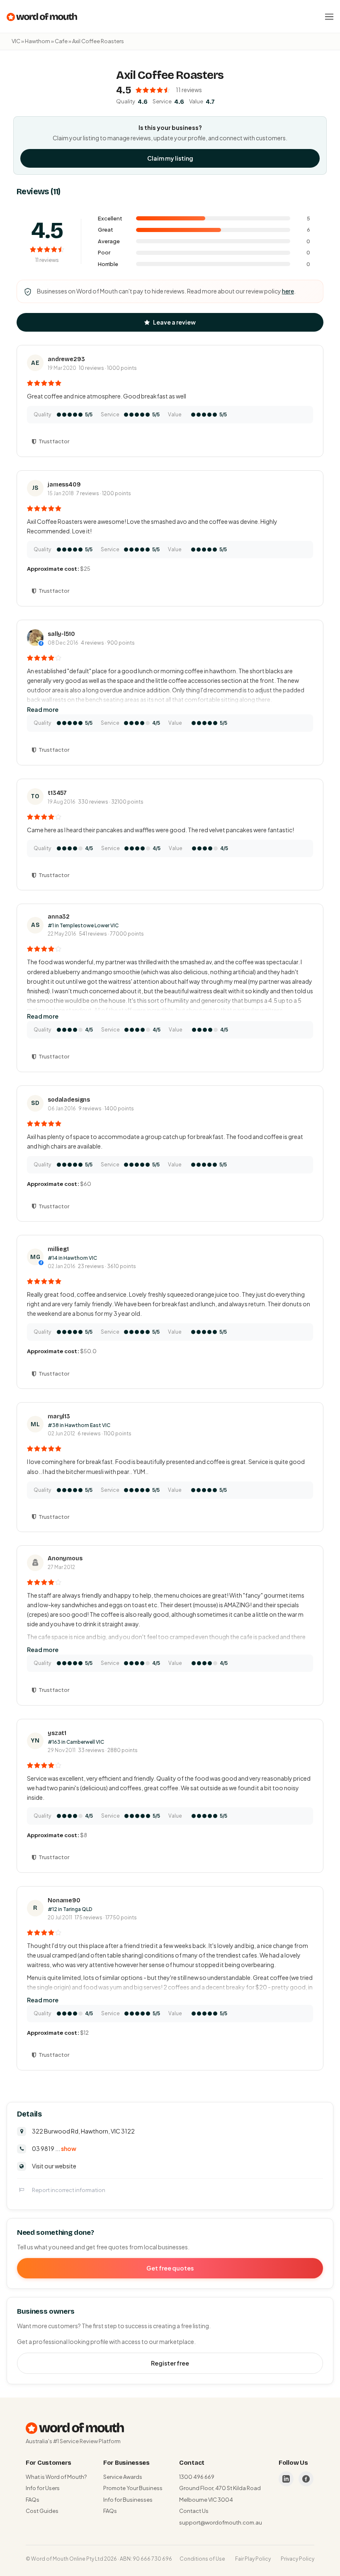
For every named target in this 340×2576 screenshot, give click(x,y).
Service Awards (123, 2477)
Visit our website (54, 2166)
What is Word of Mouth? (56, 2477)
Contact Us (194, 2511)
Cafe (61, 41)
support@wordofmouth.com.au (221, 2522)
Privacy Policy (297, 2559)
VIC (16, 41)
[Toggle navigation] (329, 17)
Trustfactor (54, 441)
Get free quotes (170, 2268)
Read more (43, 709)
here (288, 291)
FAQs (33, 2500)
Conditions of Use (202, 2559)
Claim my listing (170, 158)
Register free (170, 2363)
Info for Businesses (128, 2500)
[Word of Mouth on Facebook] (306, 2479)
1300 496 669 (197, 2477)
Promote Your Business (133, 2488)
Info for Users (43, 2488)
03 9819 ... (54, 2148)
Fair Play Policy (253, 2559)
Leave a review (174, 322)
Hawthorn (38, 41)
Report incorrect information (69, 2190)
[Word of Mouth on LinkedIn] (286, 2479)
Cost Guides (42, 2511)
